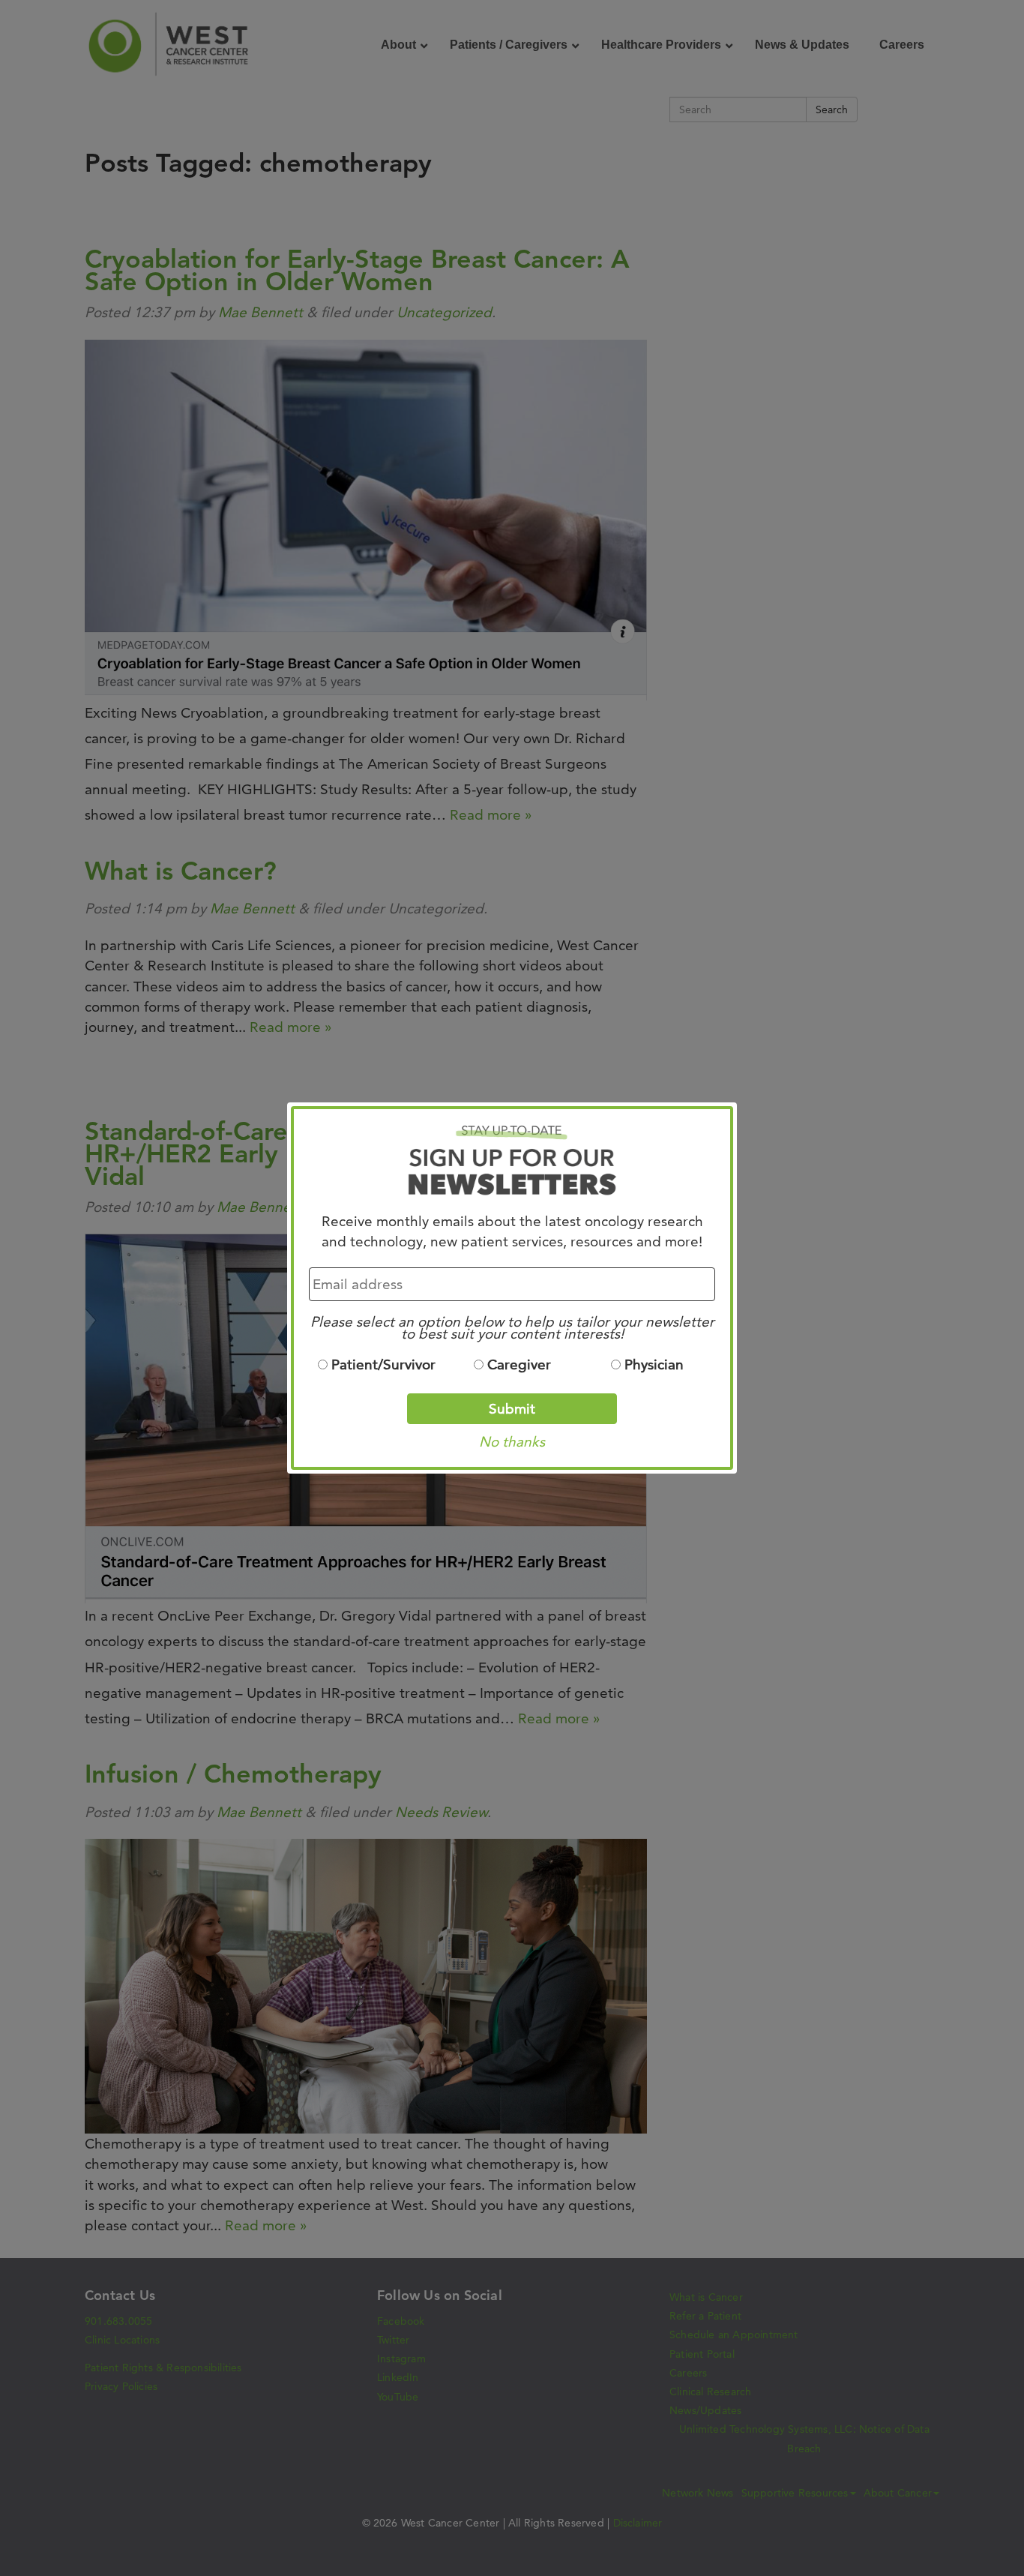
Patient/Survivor (383, 1364)
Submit (512, 1409)
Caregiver (519, 1364)
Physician (654, 1364)
